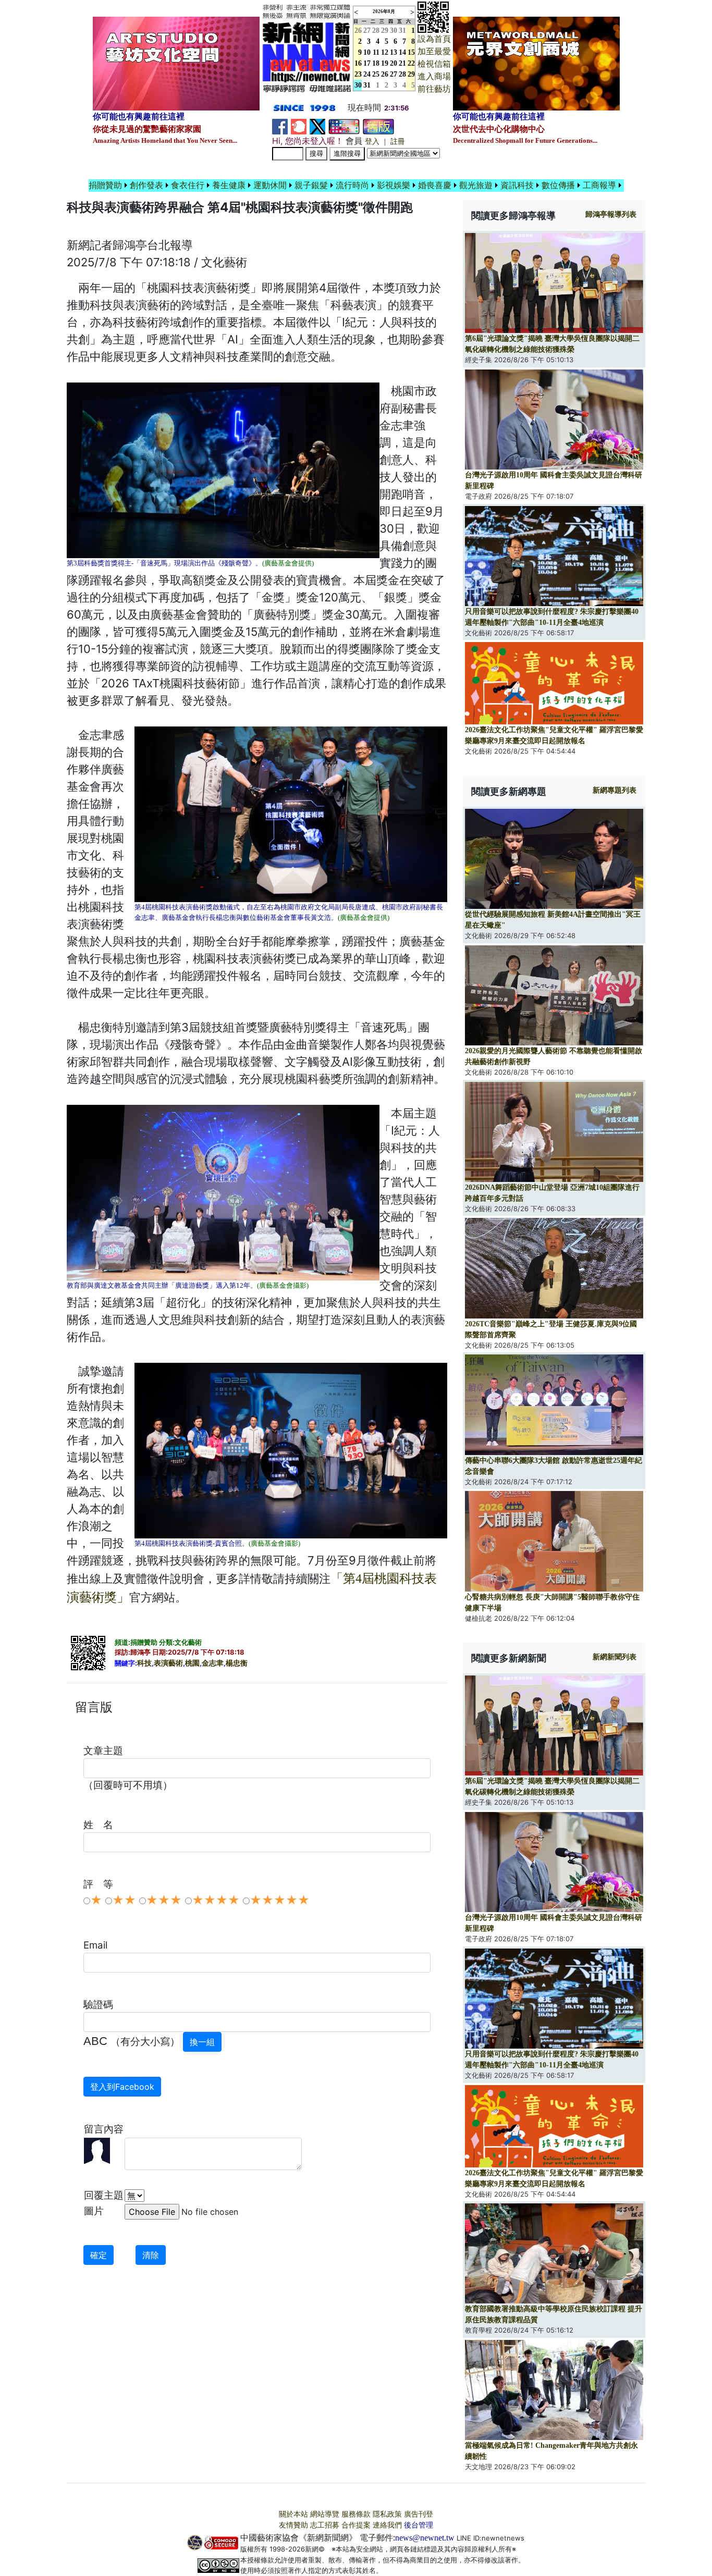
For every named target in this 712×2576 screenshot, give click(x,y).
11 (376, 52)
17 (367, 63)
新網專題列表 (615, 790)
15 (411, 52)
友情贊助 (293, 2525)
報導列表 (611, 214)
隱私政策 (387, 2514)
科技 (144, 1663)
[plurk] (299, 126)
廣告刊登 (419, 2514)
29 (385, 30)
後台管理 (419, 2525)
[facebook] (280, 126)
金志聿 (213, 1663)
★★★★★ (280, 1900)
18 (376, 63)
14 (402, 52)
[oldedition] (378, 126)
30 (394, 30)
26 (385, 74)
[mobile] (344, 126)
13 (394, 52)
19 (385, 63)
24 (367, 74)
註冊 (398, 141)
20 (394, 63)
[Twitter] (317, 126)
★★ (124, 1900)
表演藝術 (168, 1663)
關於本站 (293, 2514)
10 (367, 52)
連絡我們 (387, 2525)
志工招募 (325, 2525)
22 (411, 63)
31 (402, 30)
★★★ (164, 1900)
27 (367, 30)
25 (376, 74)
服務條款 (356, 2514)
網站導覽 (325, 2514)
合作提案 (356, 2525)
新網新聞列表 (615, 1657)
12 (385, 52)
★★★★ (216, 1900)
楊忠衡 (237, 1663)
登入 (372, 141)
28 (376, 30)
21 (402, 63)
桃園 (192, 1663)
